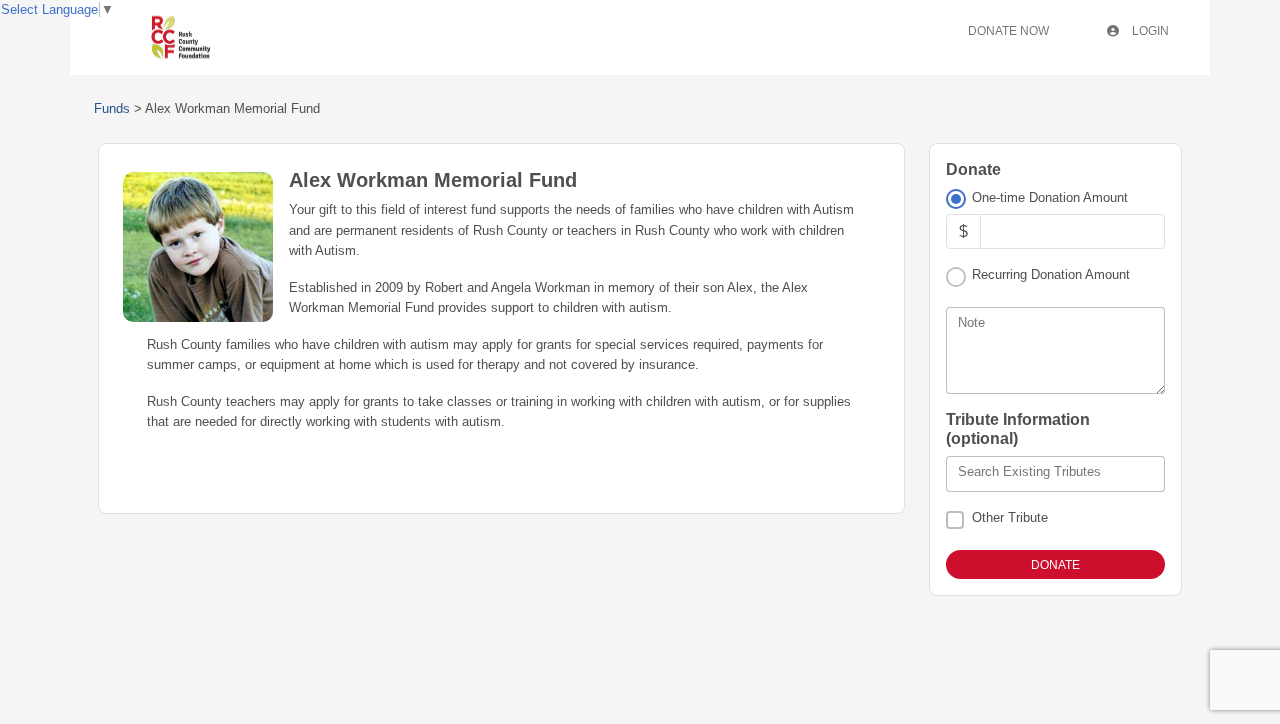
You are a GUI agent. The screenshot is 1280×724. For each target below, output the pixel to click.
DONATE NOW (1008, 31)
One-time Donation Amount (1050, 197)
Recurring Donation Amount (1051, 274)
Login (1149, 31)
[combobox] (1055, 474)
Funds (112, 108)
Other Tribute (1010, 517)
